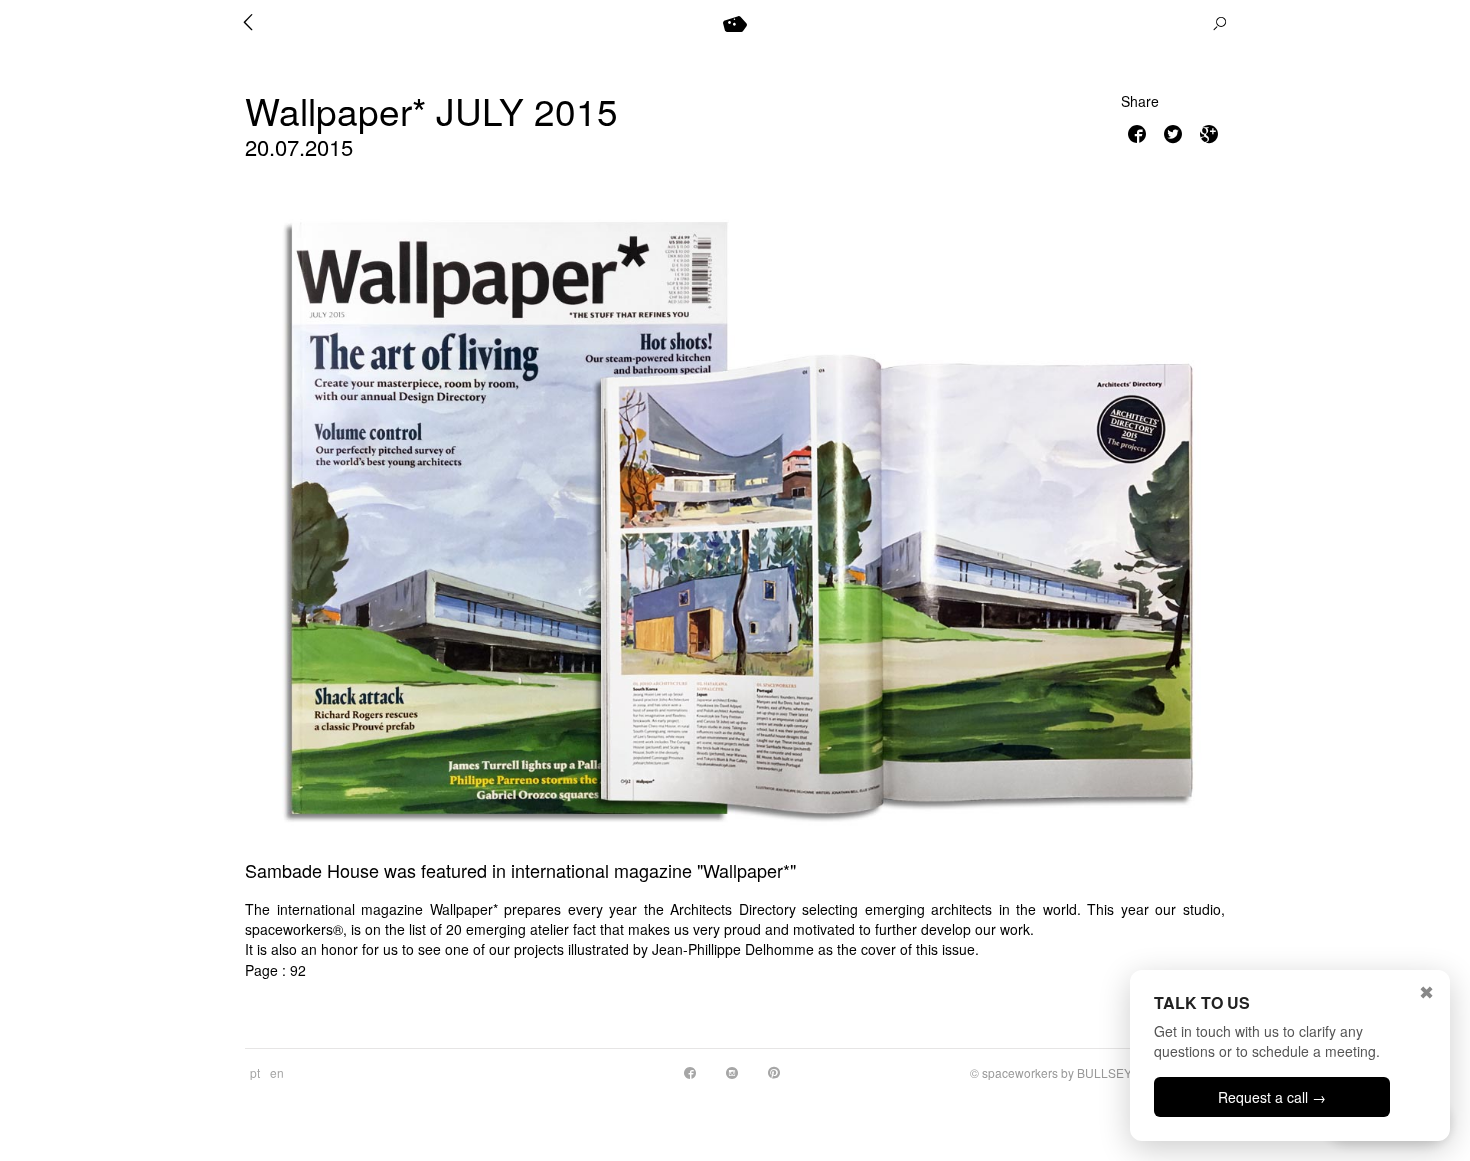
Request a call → (1272, 1097)
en (277, 1072)
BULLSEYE (1108, 1072)
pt (255, 1072)
